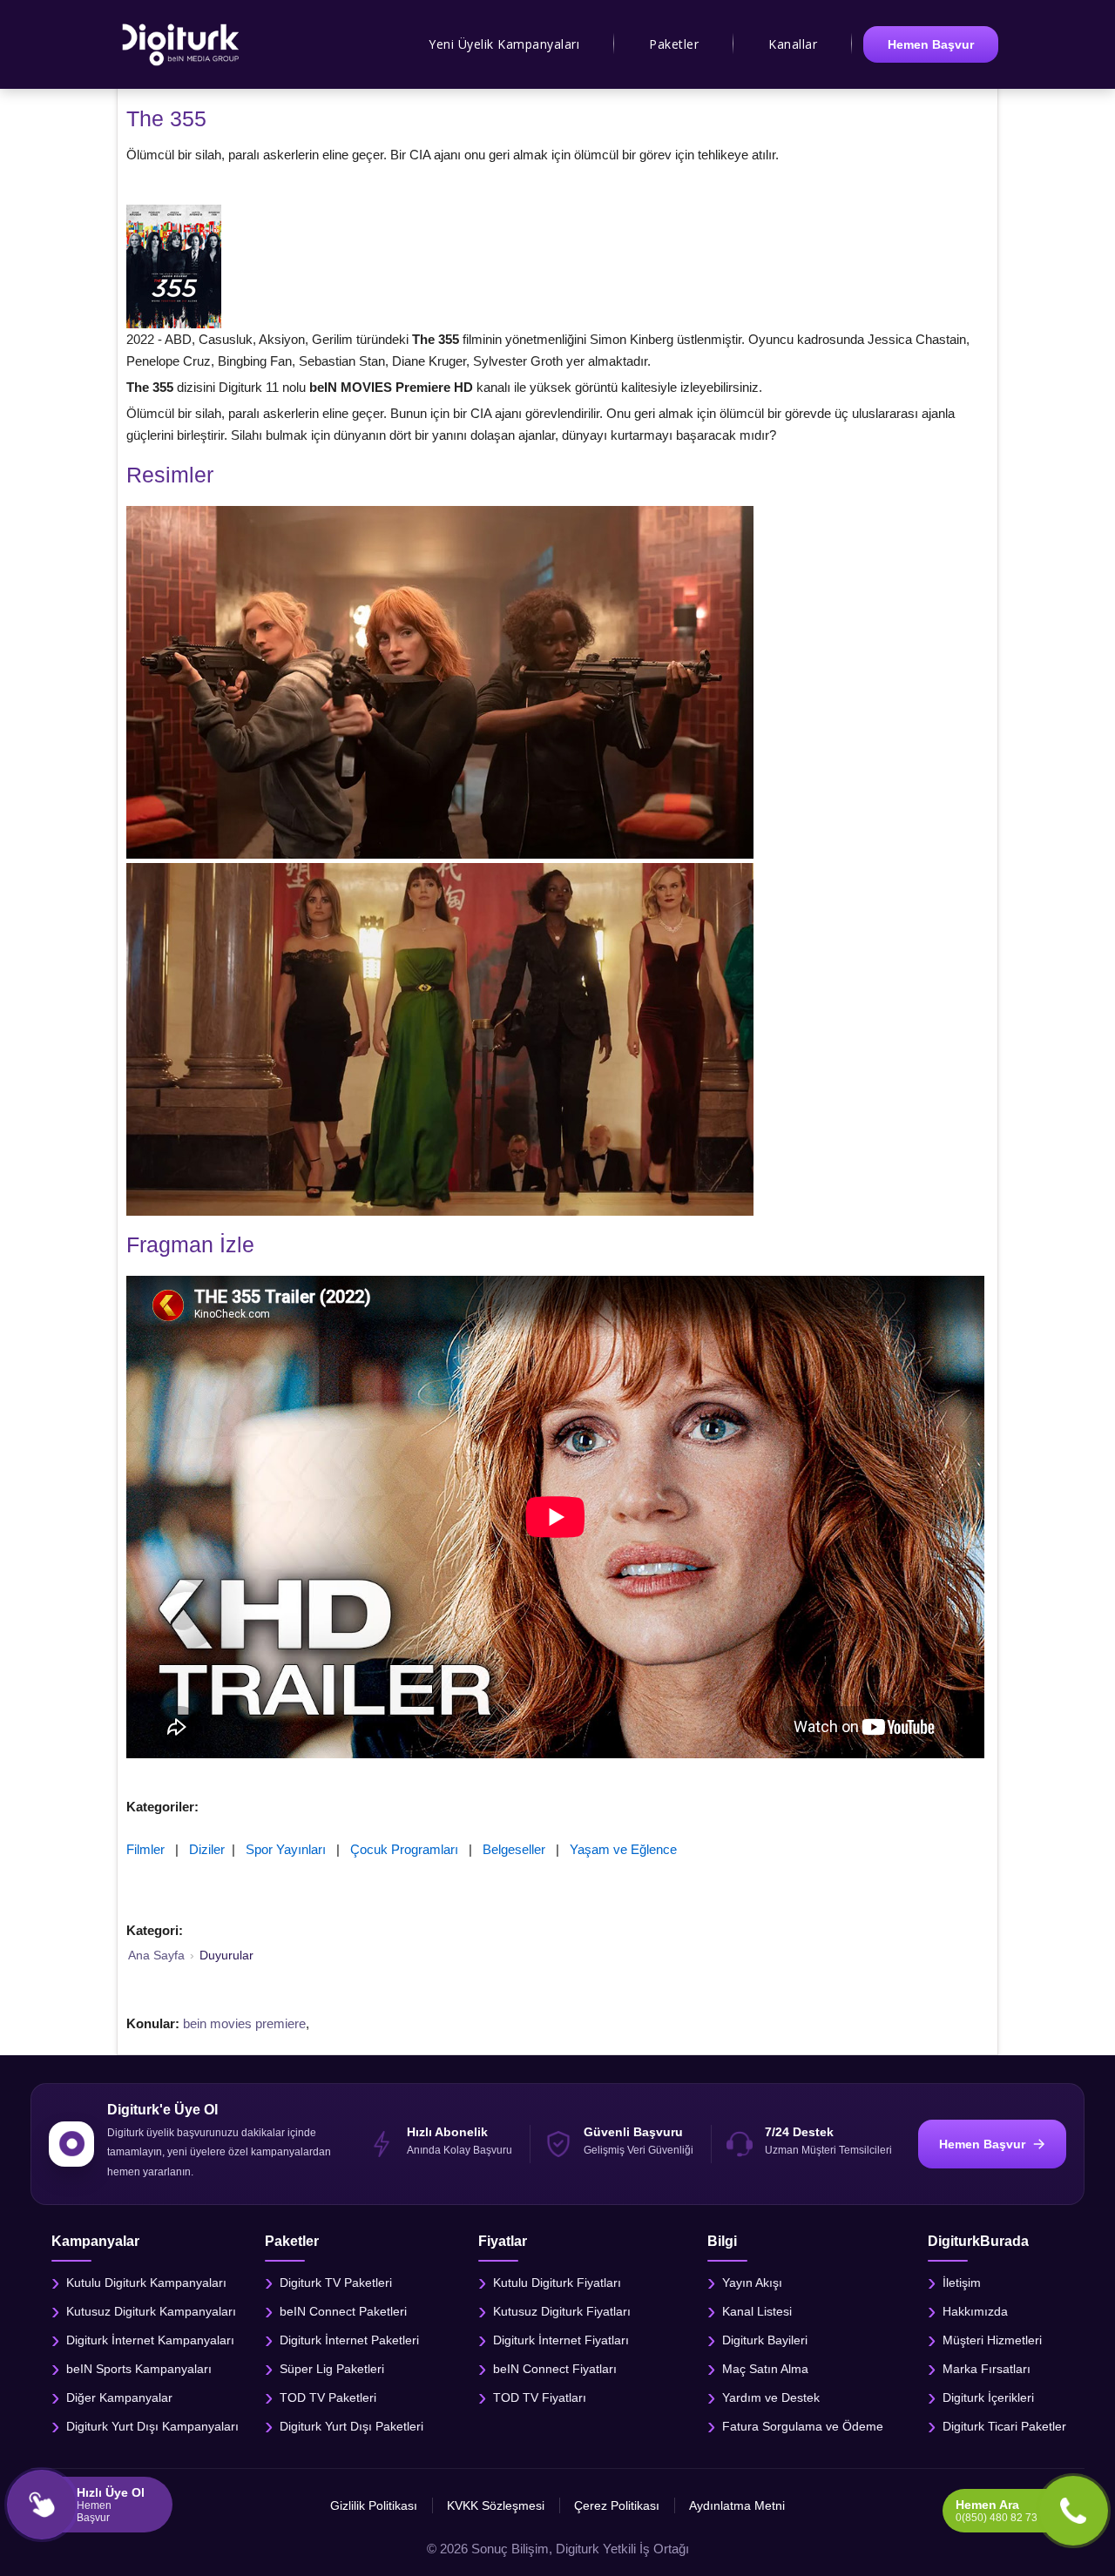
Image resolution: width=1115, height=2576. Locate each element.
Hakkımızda (975, 2311)
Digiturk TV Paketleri (336, 2283)
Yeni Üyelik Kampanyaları (504, 44)
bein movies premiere (244, 2023)
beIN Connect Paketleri (343, 2311)
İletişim (962, 2283)
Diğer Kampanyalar (119, 2397)
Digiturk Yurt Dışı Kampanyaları (152, 2426)
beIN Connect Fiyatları (555, 2369)
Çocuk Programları (404, 1849)
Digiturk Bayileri (765, 2340)
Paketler (674, 44)
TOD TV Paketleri (328, 2397)
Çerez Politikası (617, 2505)
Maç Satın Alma (765, 2369)
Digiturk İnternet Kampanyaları (150, 2340)
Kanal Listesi (757, 2311)
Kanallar (793, 44)
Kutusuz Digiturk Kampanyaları (151, 2311)
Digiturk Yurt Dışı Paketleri (351, 2426)
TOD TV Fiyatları (540, 2397)
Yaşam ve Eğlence (623, 1849)
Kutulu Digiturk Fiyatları (557, 2283)
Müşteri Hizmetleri (992, 2340)
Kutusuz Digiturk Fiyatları (562, 2311)
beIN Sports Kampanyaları (139, 2369)
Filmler (145, 1849)
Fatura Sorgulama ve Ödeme (803, 2426)
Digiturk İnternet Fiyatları (561, 2340)
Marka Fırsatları (987, 2369)
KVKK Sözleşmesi (496, 2505)
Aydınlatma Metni (737, 2505)
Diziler (207, 1849)
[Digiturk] (182, 44)
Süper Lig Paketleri (332, 2369)
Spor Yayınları (286, 1849)
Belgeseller (514, 1849)
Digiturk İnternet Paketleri (349, 2340)
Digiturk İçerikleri (988, 2397)
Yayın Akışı (752, 2283)
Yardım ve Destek (771, 2397)
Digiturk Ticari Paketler (1004, 2426)
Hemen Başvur (931, 44)
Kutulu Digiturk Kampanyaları (146, 2283)
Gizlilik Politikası (374, 2505)
